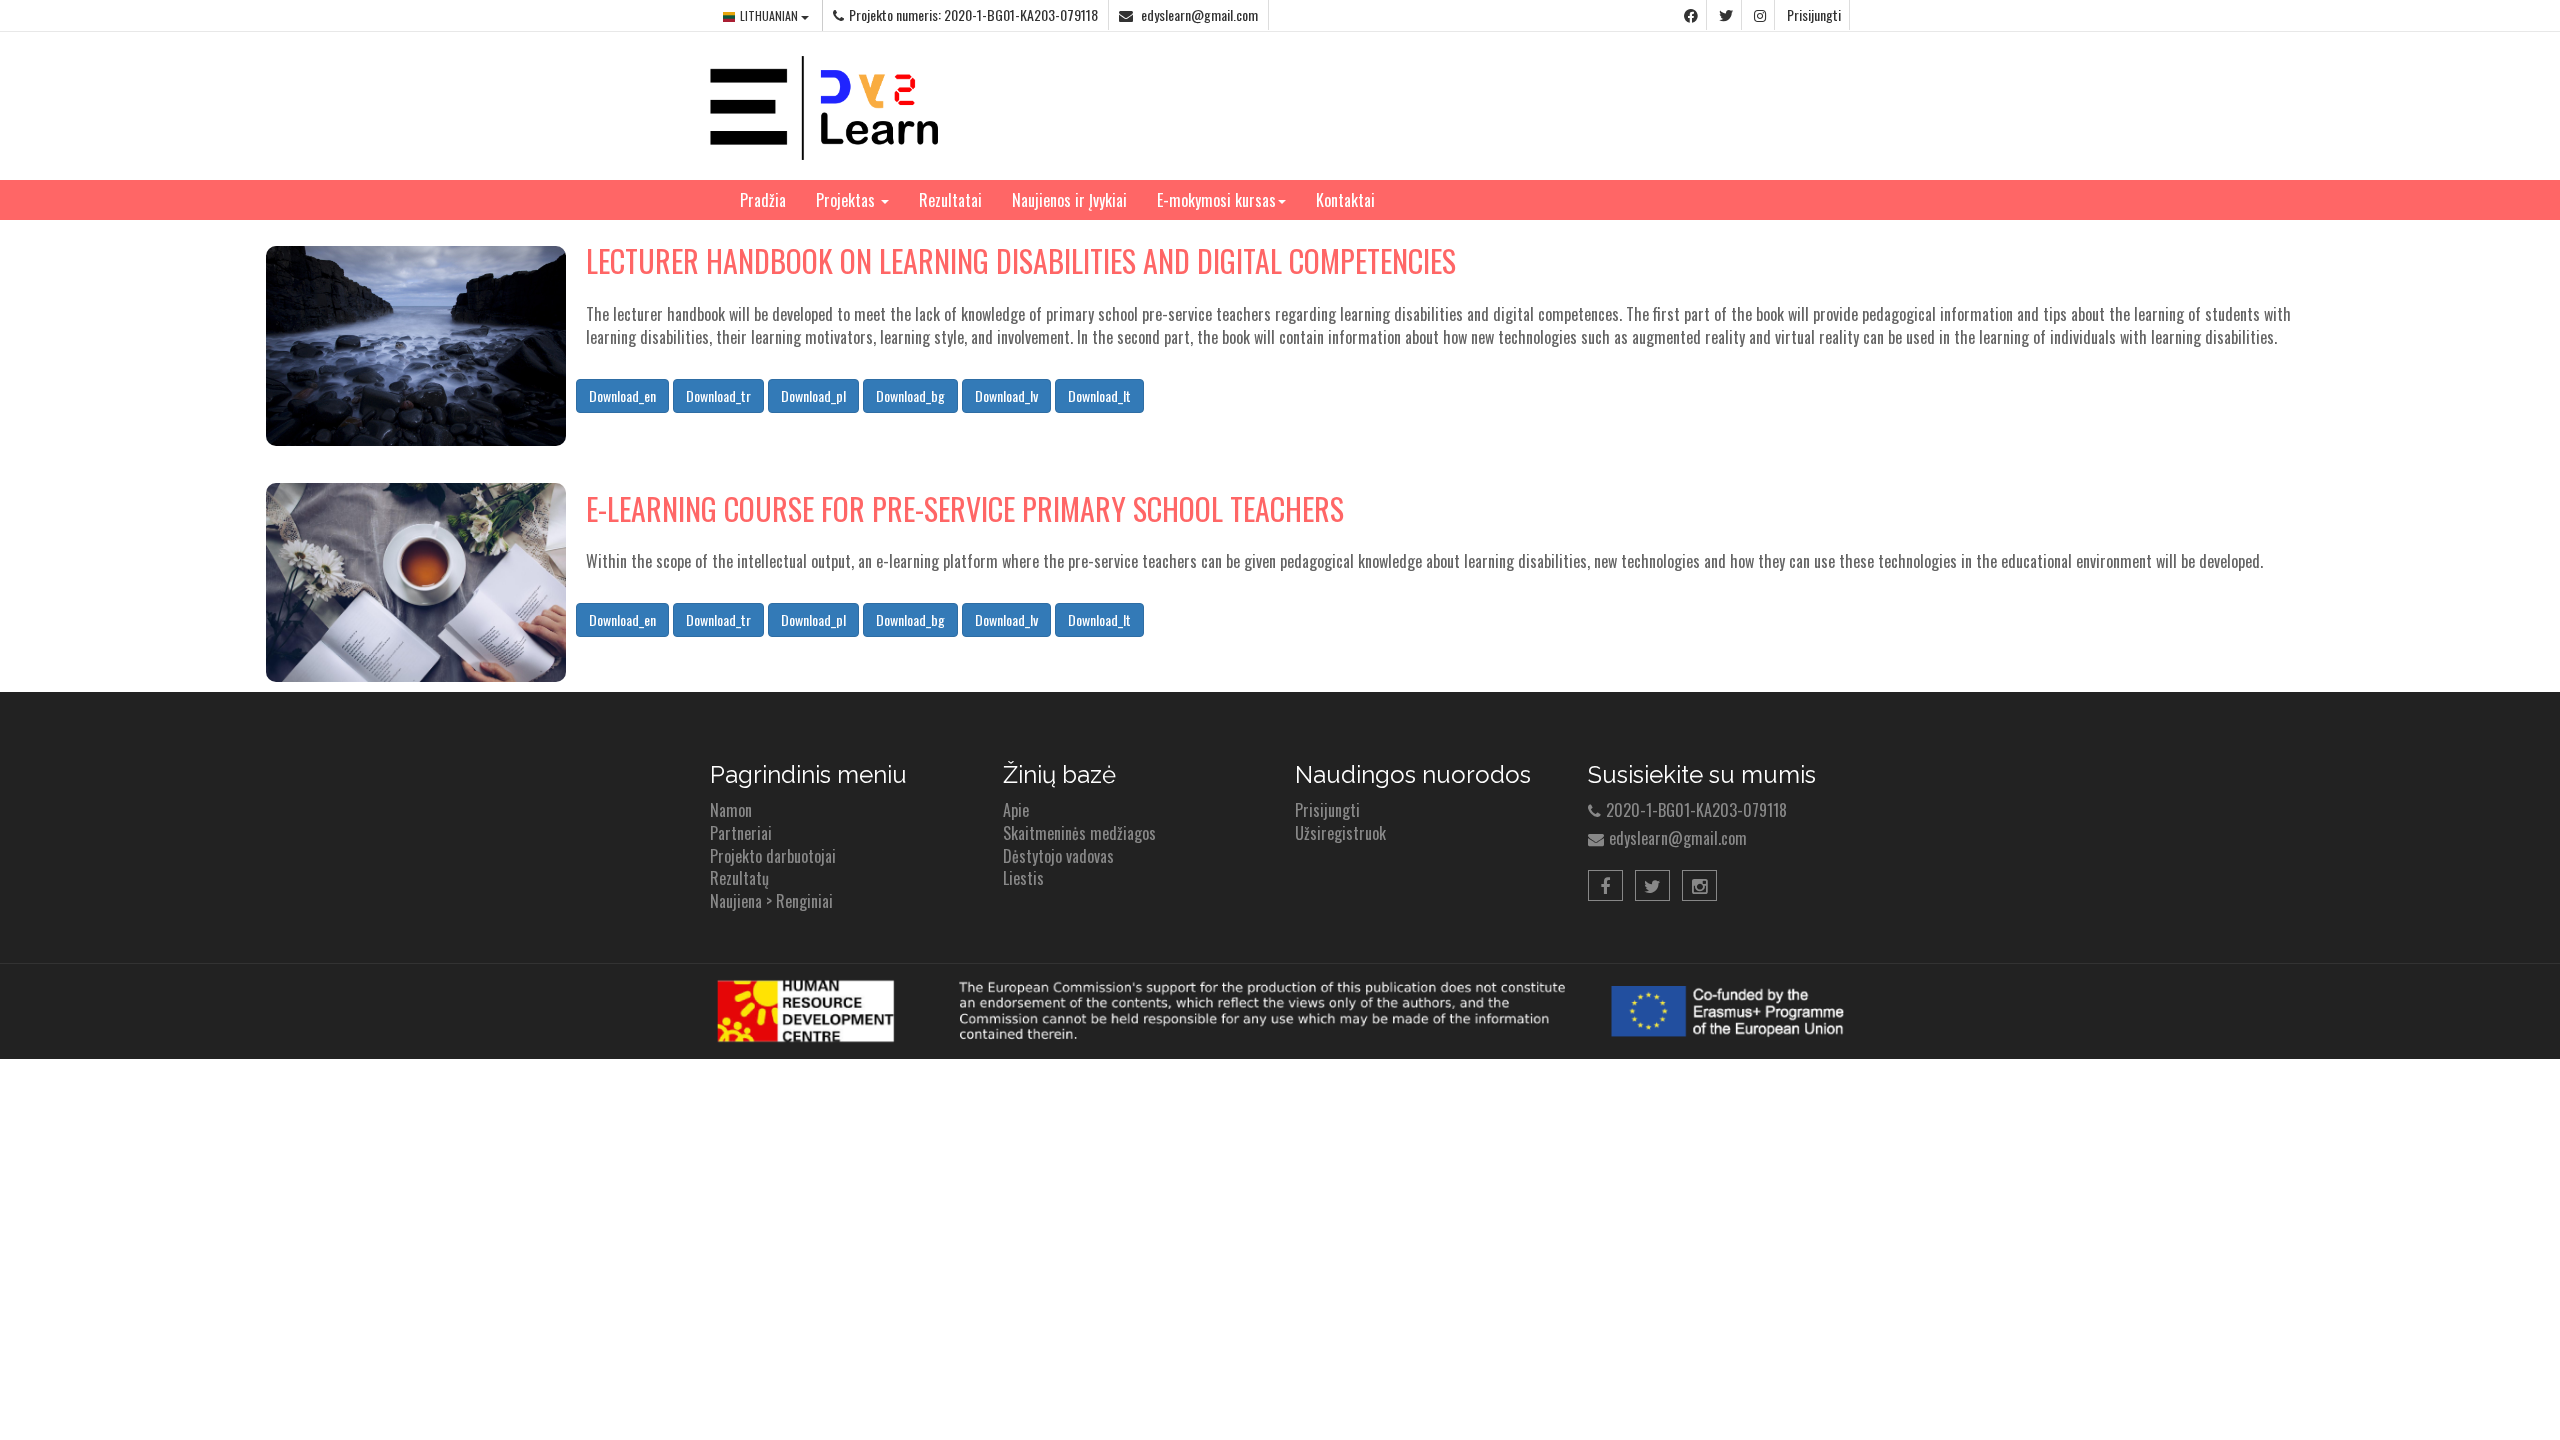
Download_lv (1006, 395)
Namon (731, 810)
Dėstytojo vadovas (1058, 856)
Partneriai (741, 833)
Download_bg (910, 395)
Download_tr (718, 395)
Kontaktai (1345, 200)
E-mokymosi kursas (1216, 200)
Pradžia (763, 200)
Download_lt (1099, 395)
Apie (1016, 810)
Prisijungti (1814, 14)
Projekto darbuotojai (773, 856)
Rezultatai (950, 200)
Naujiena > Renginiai (771, 901)
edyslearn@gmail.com (1198, 14)
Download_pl (813, 395)
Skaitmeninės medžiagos (1079, 833)
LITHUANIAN (770, 15)
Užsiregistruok (1340, 833)
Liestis (1023, 878)
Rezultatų (739, 878)
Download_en (622, 395)
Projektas (847, 200)
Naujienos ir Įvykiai (1069, 200)
